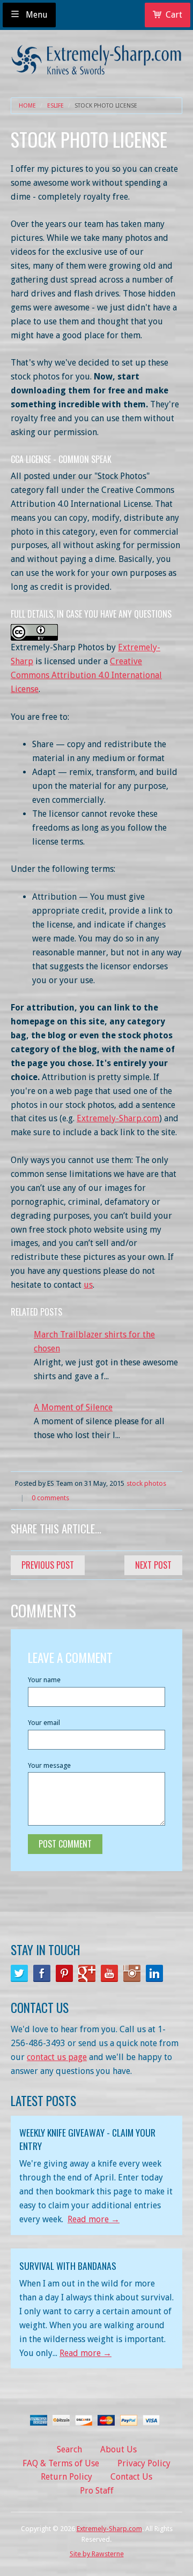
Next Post (153, 1565)
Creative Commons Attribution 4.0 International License (86, 675)
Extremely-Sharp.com (118, 1118)
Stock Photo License (106, 106)
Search (69, 2449)
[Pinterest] (64, 1973)
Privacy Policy (144, 2463)
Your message (49, 1765)
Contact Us (131, 2477)
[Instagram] (132, 1973)
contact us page (57, 2057)
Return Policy (66, 2477)
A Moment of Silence (73, 1407)
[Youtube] (109, 1973)
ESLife (55, 106)
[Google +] (87, 1973)
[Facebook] (42, 1973)
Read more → (94, 2219)
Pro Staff (97, 2491)
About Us (118, 2449)
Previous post (48, 1565)
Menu (36, 15)
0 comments (50, 1498)
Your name (44, 1680)
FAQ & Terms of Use (61, 2463)
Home (27, 106)
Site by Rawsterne (97, 2554)
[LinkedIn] (154, 1973)
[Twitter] (19, 1973)
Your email (44, 1723)
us (88, 1285)
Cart (174, 15)
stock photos (146, 1483)
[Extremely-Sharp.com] (96, 56)
